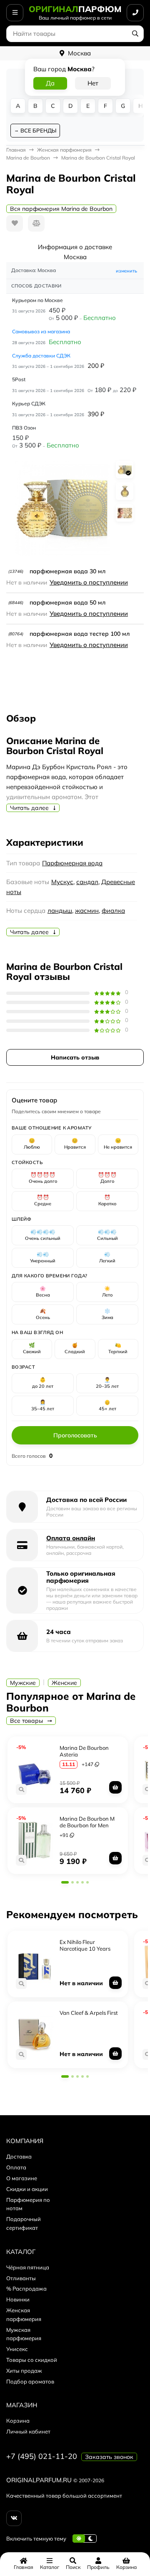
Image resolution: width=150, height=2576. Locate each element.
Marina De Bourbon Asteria (84, 1751)
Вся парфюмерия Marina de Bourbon (61, 209)
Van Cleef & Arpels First (89, 2013)
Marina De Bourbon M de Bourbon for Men (87, 1822)
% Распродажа (26, 2289)
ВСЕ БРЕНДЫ (38, 130)
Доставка (19, 2156)
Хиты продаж (24, 2371)
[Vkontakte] (14, 2518)
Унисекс (17, 2349)
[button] (65, 1882)
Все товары (27, 1721)
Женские (64, 1683)
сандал (87, 882)
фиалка (113, 911)
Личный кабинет (28, 2431)
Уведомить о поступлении (89, 582)
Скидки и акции (27, 2189)
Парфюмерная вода (72, 863)
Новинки (18, 2299)
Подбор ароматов (30, 2381)
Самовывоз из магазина (41, 331)
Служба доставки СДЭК (41, 356)
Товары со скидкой (32, 2360)
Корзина (18, 2421)
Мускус (62, 882)
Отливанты (21, 2278)
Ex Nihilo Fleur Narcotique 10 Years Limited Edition (85, 1948)
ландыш (60, 911)
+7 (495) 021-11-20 (42, 2456)
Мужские (23, 1683)
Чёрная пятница (28, 2267)
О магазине (22, 2178)
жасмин (87, 911)
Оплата (16, 2167)
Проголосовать (75, 1435)
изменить (126, 271)
